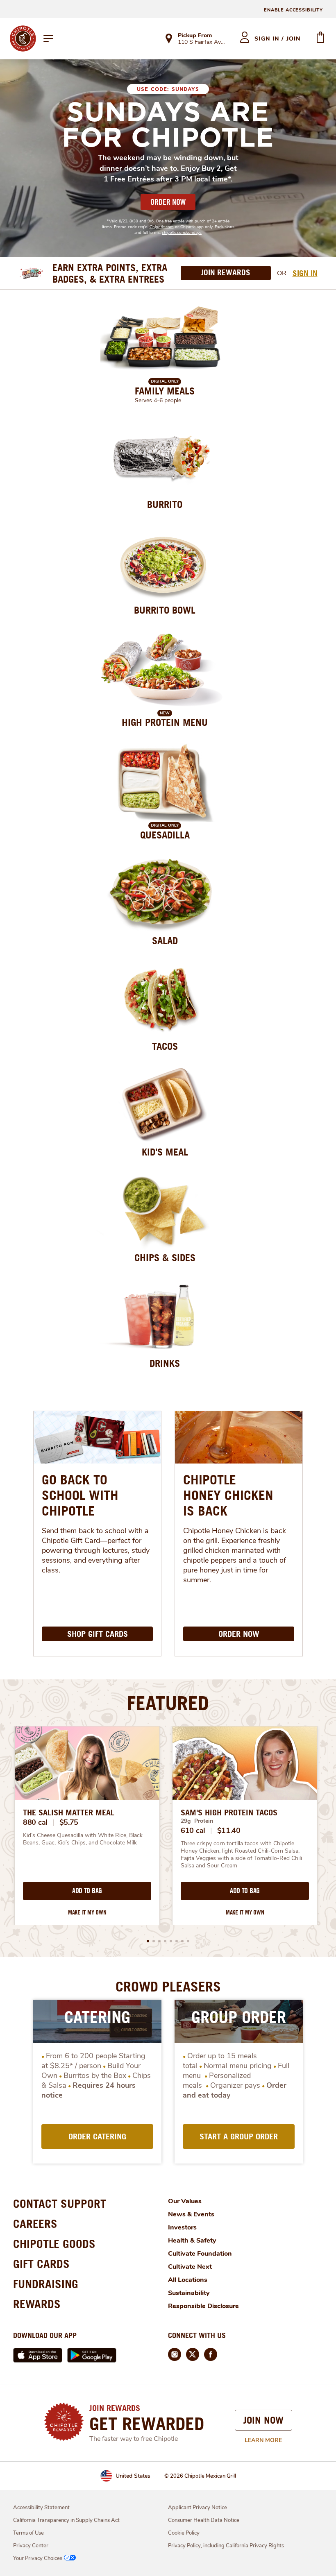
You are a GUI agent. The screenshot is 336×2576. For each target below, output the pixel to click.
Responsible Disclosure (203, 2306)
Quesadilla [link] (165, 835)
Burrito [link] (165, 504)
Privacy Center (31, 2546)
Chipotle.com (162, 227)
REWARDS (37, 2304)
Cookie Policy (184, 2533)
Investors (182, 2227)
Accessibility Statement (41, 2508)
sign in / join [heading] (278, 39)
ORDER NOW (168, 202)
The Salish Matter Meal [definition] (69, 1812)
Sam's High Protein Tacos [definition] (229, 1812)
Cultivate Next (190, 2267)
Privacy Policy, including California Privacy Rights (226, 2546)
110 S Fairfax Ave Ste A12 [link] (201, 43)
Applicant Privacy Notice (198, 2508)
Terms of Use (28, 2533)
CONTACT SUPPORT (60, 2203)
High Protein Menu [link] (165, 722)
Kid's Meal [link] (165, 1152)
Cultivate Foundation (200, 2254)
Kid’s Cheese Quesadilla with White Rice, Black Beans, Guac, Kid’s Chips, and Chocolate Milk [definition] (84, 1839)
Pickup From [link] (195, 35)
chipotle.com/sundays (182, 233)
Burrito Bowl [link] (165, 610)
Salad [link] (165, 940)
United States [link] (133, 2476)
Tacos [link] (165, 1046)
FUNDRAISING (46, 2284)
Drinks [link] (165, 1363)
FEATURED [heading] (168, 1703)
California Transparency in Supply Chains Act (66, 2520)
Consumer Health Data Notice (204, 2520)
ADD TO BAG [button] (87, 1891)
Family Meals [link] (165, 391)
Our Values (185, 2201)
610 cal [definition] (193, 1831)
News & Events (191, 2214)
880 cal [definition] (35, 1822)
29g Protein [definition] (197, 1821)
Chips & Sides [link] (165, 1257)
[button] (148, 1941)
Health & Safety (192, 2241)
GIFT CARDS (41, 2264)
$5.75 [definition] (69, 1822)
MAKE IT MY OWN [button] (87, 1912)
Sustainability (189, 2293)
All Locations (188, 2280)
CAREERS (35, 2224)
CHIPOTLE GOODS (54, 2244)
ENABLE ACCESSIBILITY (293, 10)
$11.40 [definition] (229, 1831)
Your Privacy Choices (38, 2558)
